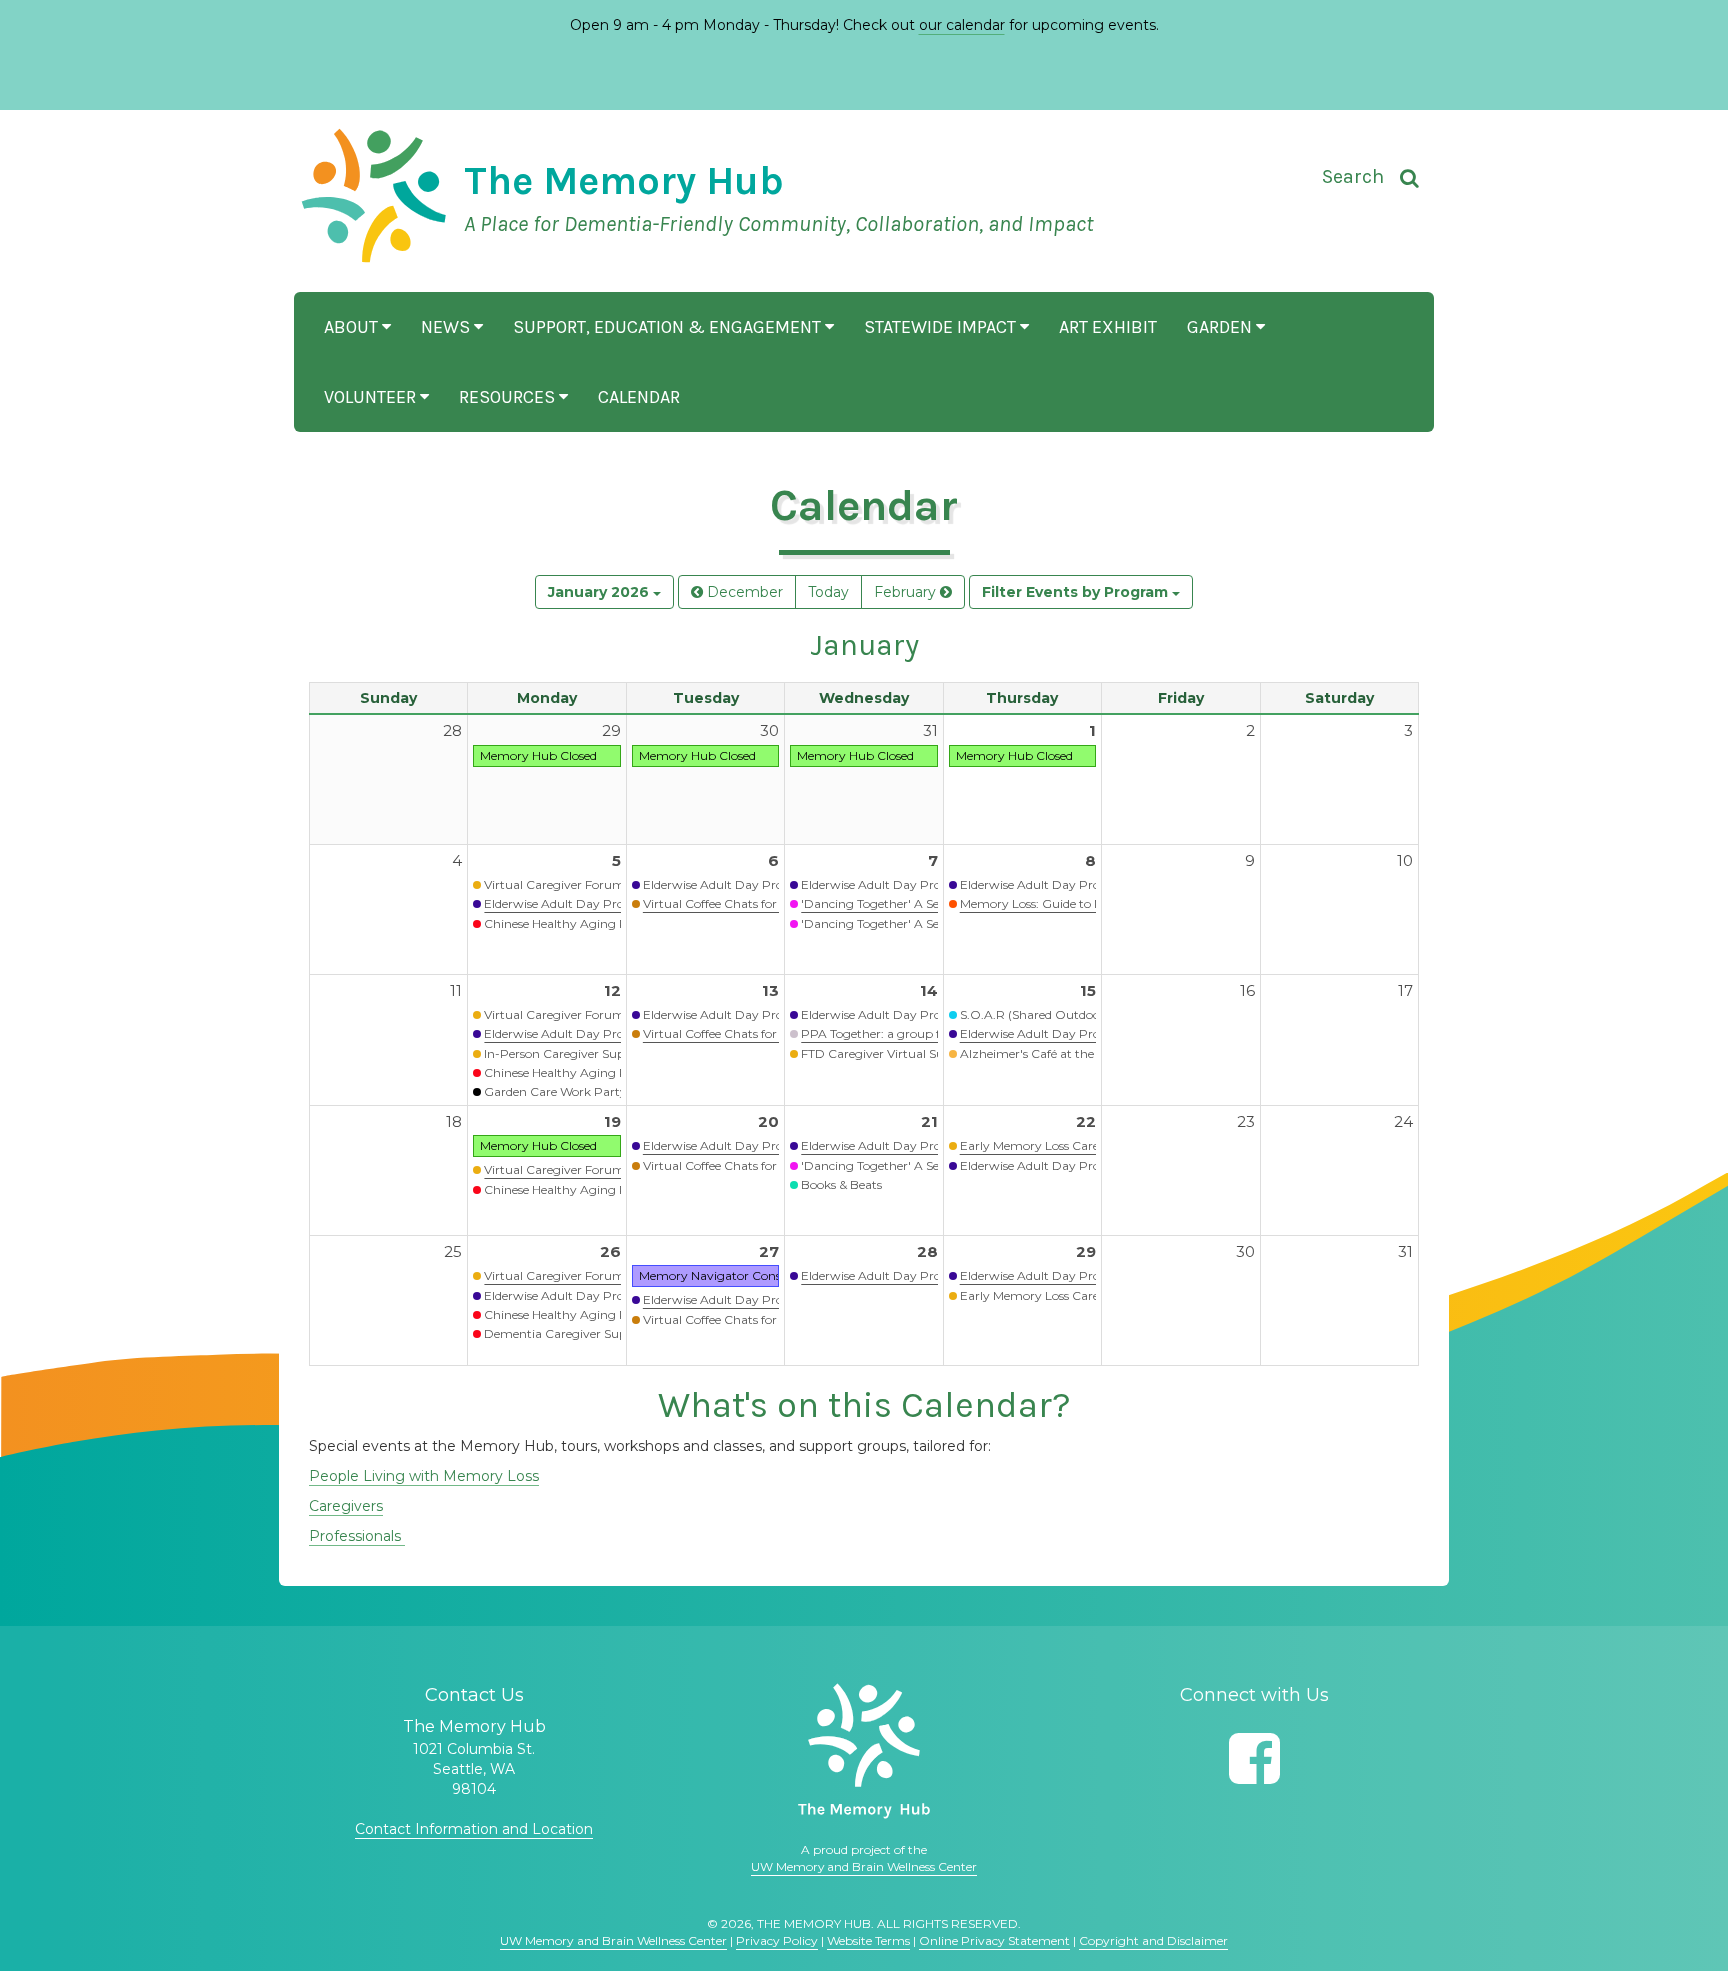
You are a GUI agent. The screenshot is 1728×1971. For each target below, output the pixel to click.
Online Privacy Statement (994, 1940)
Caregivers (346, 1506)
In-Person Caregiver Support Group (587, 1053)
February (907, 592)
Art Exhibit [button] (1108, 327)
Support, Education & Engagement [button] (669, 327)
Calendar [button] (639, 397)
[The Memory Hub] (864, 1751)
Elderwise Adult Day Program (570, 903)
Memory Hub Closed (538, 755)
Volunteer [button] (372, 397)
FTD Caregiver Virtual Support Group (909, 1053)
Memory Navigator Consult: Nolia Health (756, 1275)
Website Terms (868, 1940)
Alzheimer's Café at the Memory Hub (1067, 1053)
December (743, 592)
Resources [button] (509, 397)
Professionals (357, 1536)
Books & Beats (841, 1184)
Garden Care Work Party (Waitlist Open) (600, 1091)
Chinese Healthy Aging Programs (581, 923)
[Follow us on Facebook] (1254, 1758)
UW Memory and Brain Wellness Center (864, 1866)
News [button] (447, 327)
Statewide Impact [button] (942, 327)
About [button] (353, 327)
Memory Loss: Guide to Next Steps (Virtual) (1082, 903)
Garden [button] (1221, 327)
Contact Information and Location (474, 1829)
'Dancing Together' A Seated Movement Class (931, 903)
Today (828, 592)
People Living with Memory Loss (424, 1476)
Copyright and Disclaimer (1153, 1940)
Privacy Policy (777, 1940)
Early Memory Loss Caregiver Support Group (1090, 1145)
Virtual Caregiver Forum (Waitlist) (581, 884)
